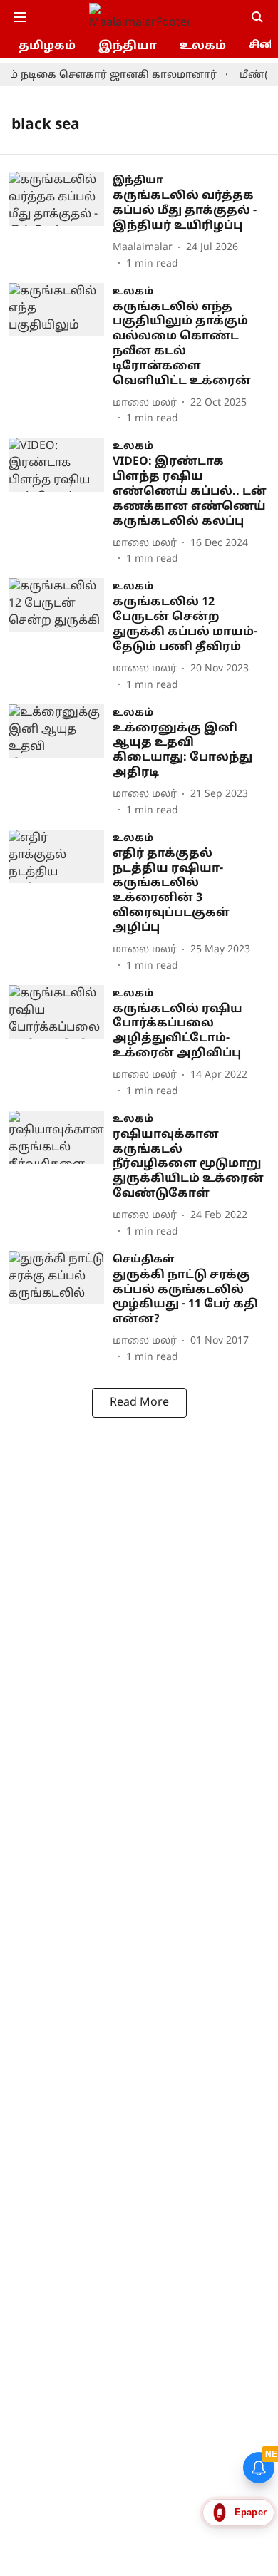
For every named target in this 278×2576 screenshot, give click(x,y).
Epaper (251, 2512)
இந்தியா (128, 46)
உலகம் (203, 46)
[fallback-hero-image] (61, 221)
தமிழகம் (47, 46)
